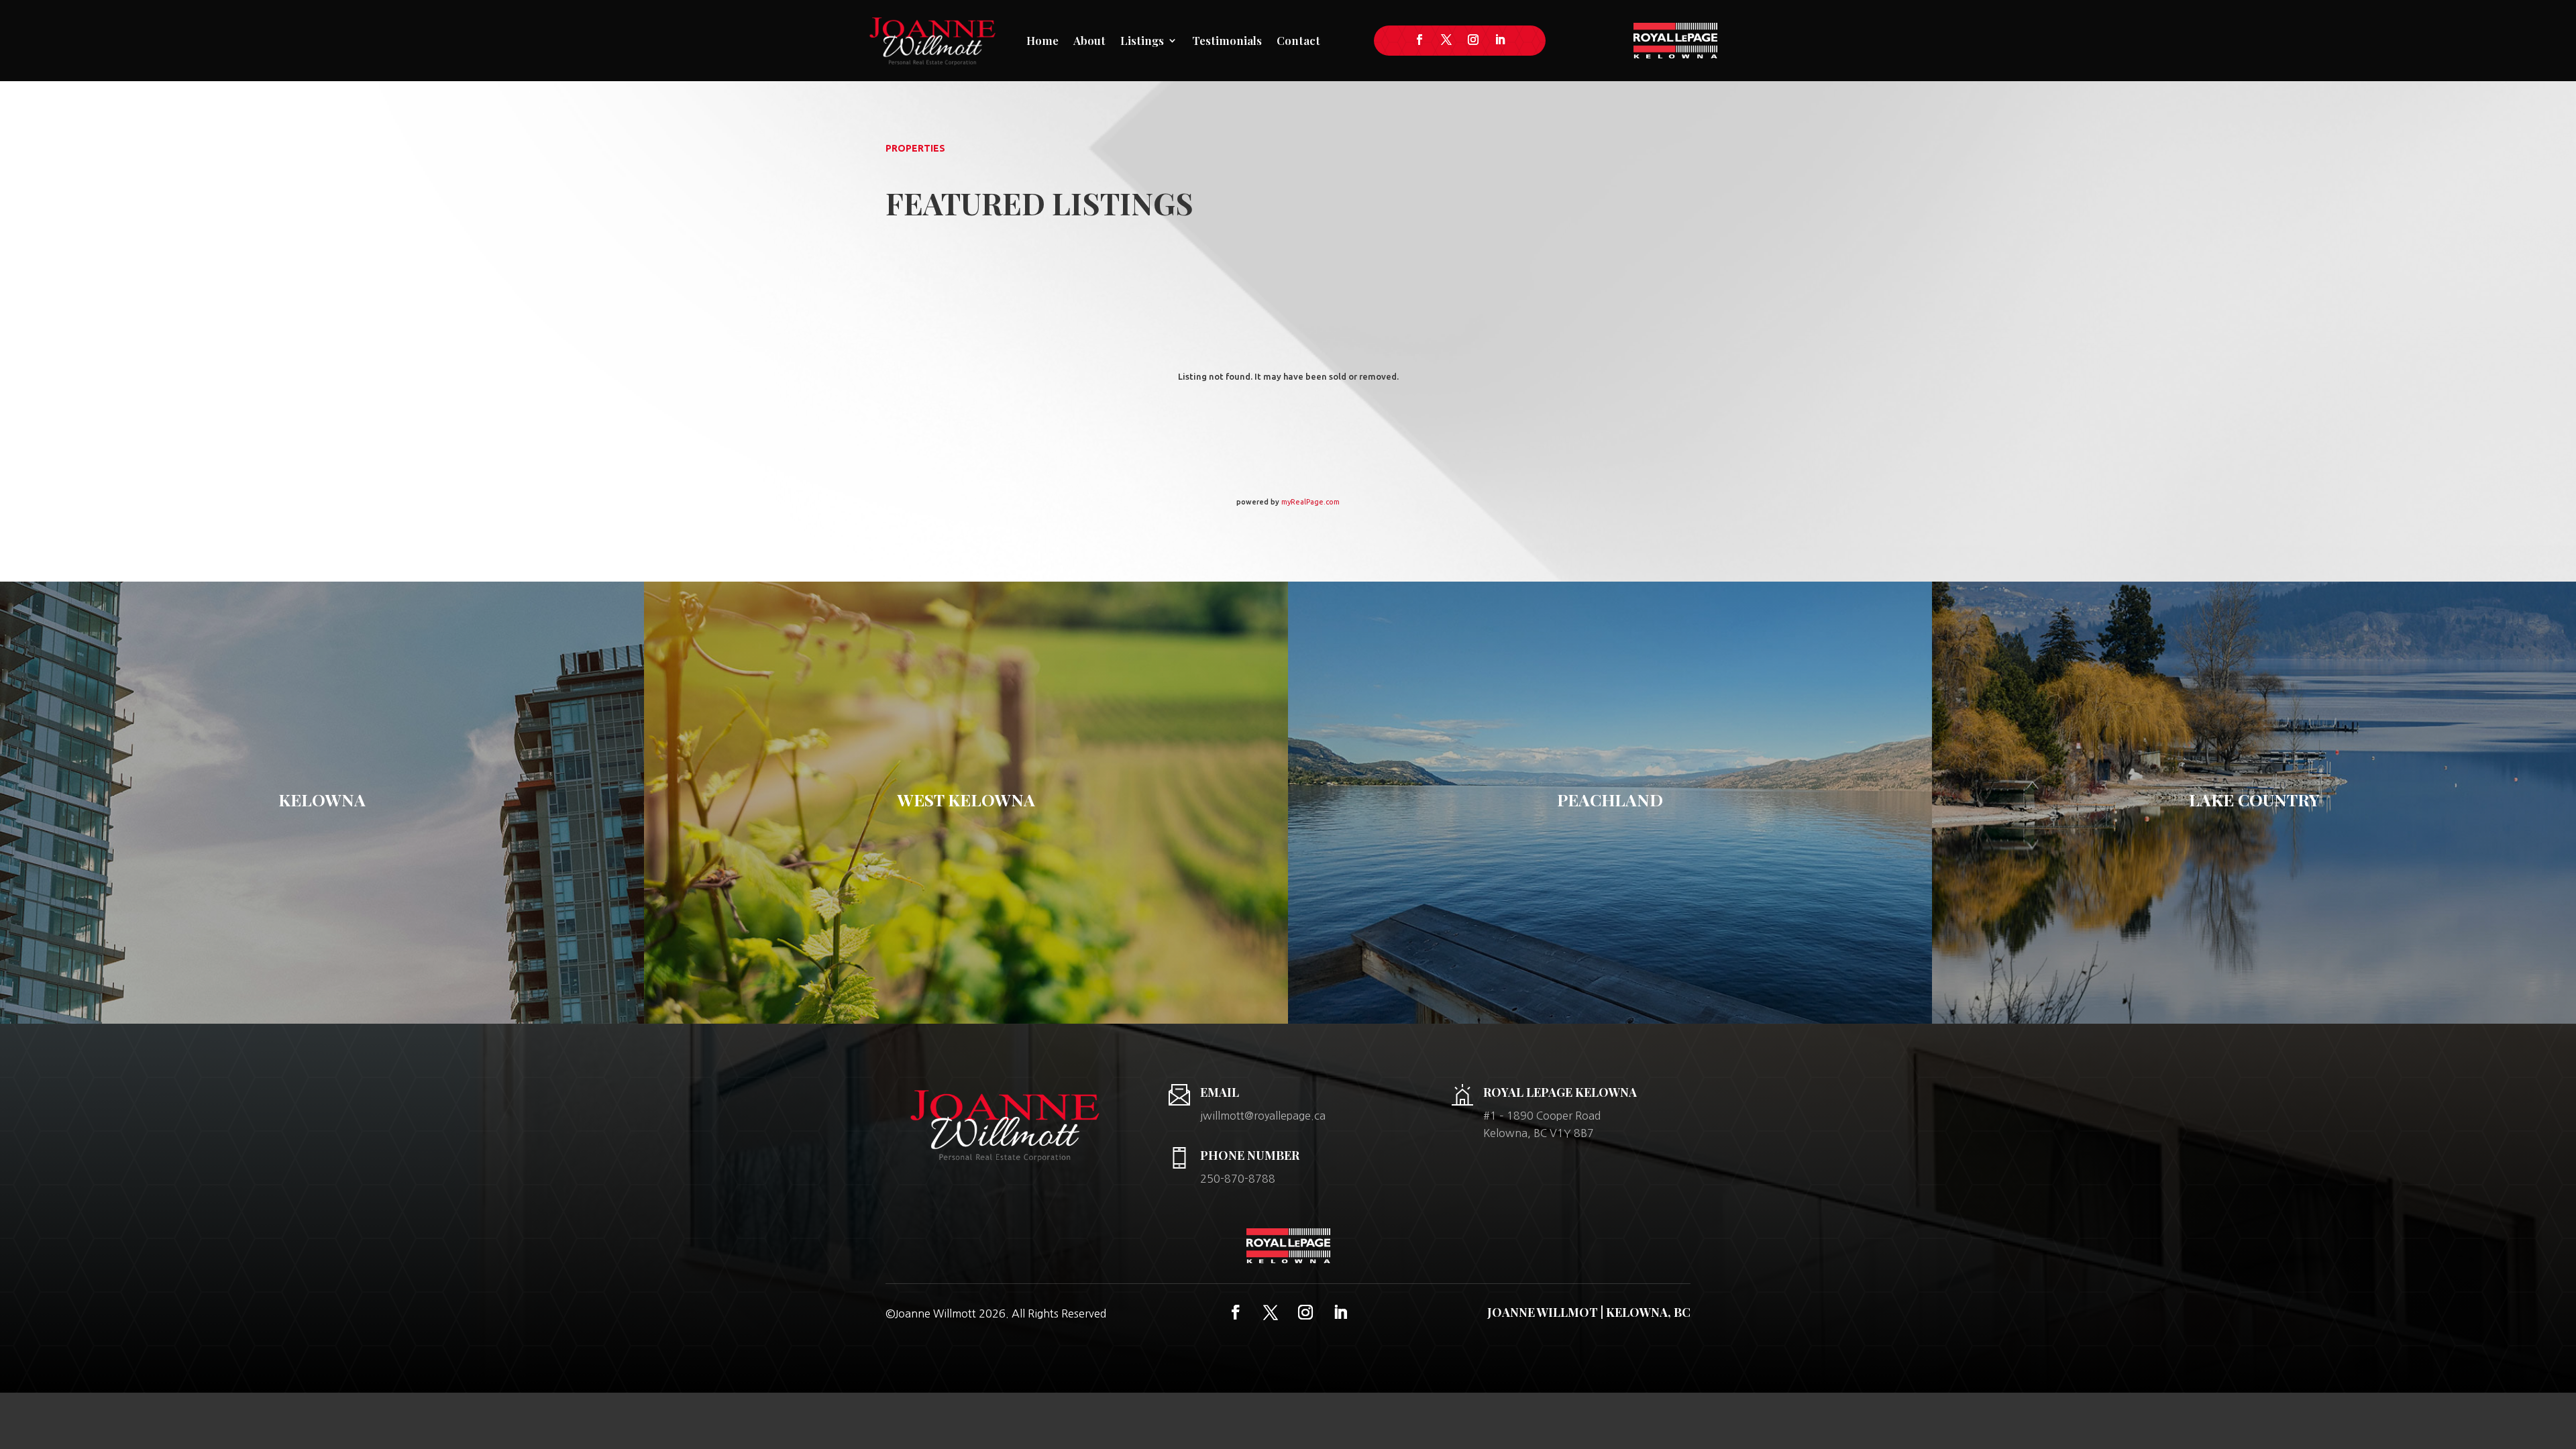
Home (1042, 40)
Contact (1298, 40)
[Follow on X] (1446, 40)
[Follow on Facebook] (1419, 40)
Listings (1142, 40)
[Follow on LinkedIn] (1500, 40)
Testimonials (1227, 40)
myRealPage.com (1310, 502)
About (1089, 40)
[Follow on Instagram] (1473, 40)
